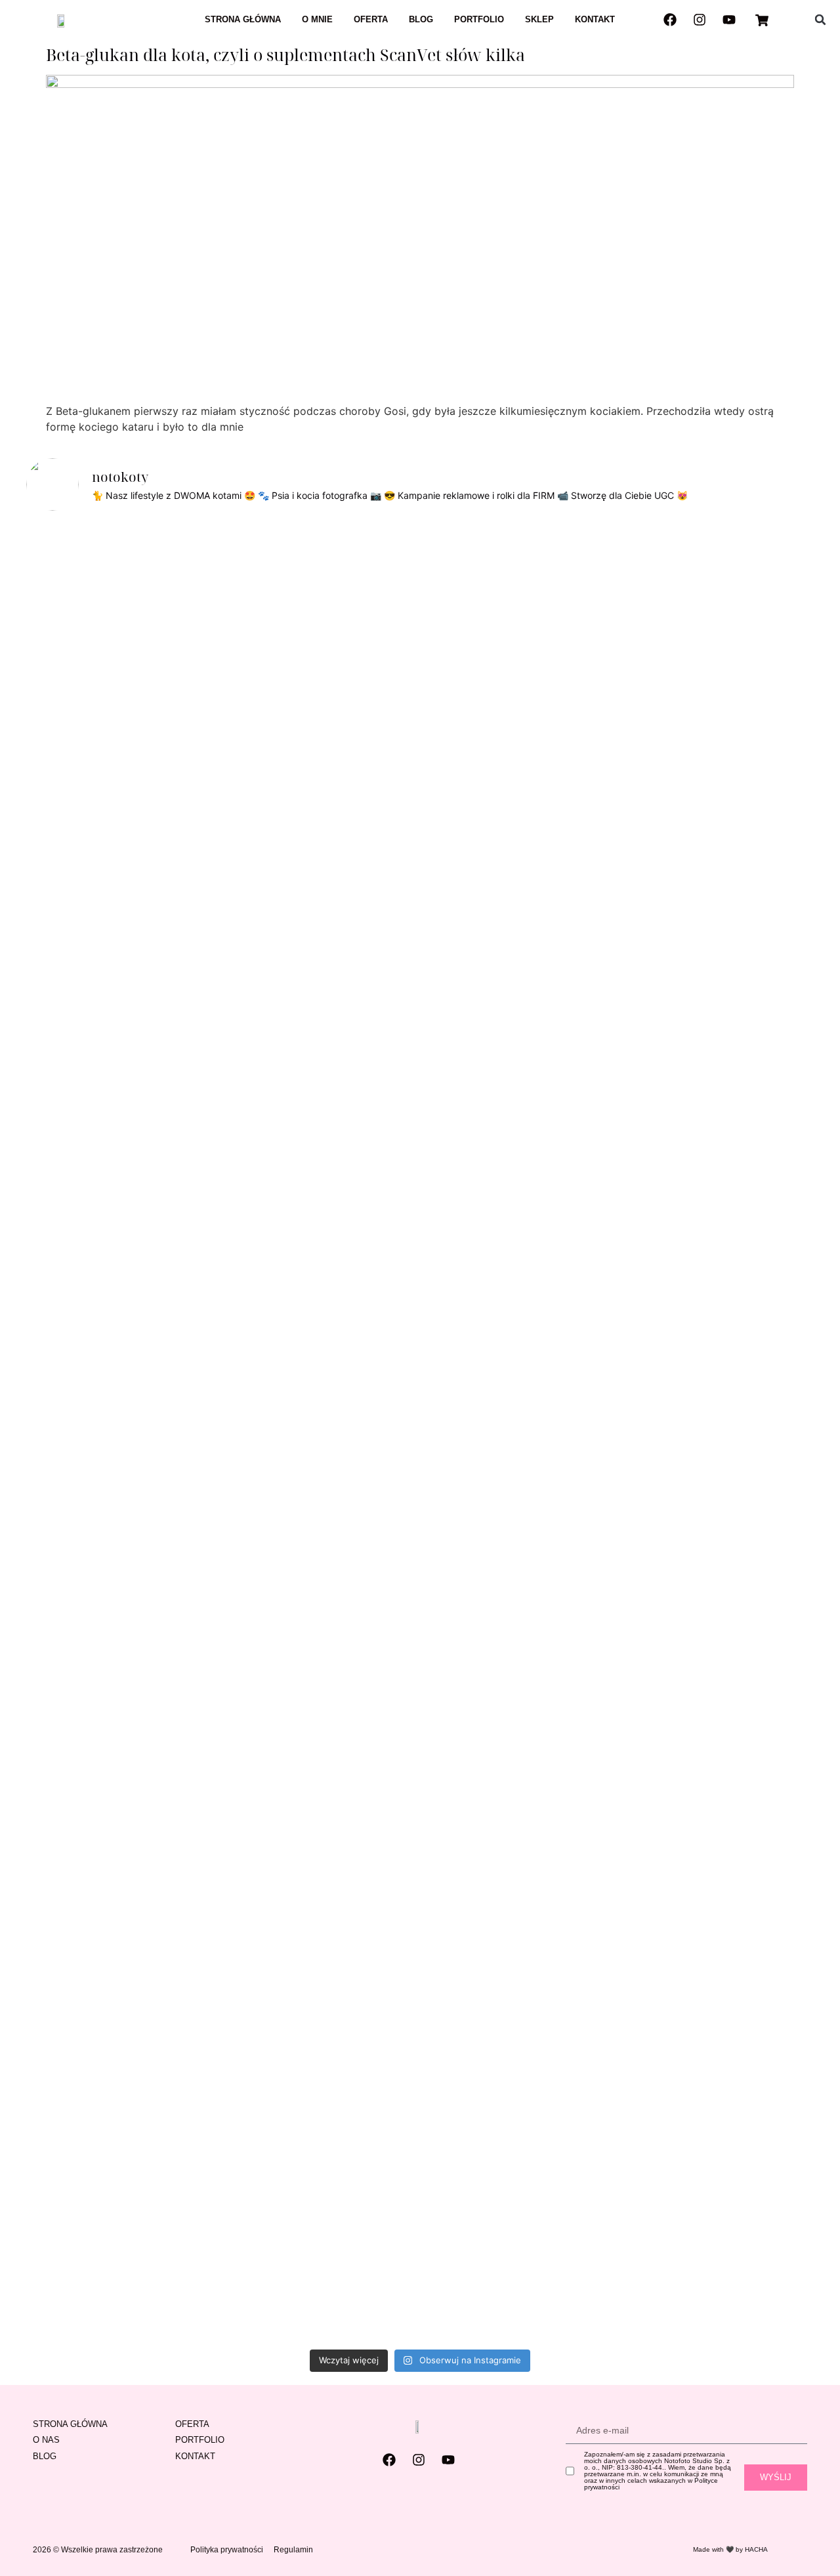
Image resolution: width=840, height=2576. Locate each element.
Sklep (539, 19)
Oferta (371, 19)
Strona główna (243, 19)
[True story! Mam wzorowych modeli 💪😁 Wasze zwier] (301, 645)
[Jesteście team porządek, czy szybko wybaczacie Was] (777, 849)
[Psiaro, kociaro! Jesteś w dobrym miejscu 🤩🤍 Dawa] (698, 676)
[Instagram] (700, 20)
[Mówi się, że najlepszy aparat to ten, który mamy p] (142, 912)
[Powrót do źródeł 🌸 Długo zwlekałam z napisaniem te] (460, 1432)
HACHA (756, 2549)
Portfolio (479, 19)
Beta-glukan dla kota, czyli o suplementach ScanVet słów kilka (285, 54)
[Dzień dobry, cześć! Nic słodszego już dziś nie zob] (380, 621)
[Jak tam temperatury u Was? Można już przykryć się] (221, 629)
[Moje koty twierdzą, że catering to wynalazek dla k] (63, 928)
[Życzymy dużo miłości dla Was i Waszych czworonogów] (619, 810)
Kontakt (595, 19)
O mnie (317, 19)
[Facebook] (670, 20)
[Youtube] (729, 20)
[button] (820, 20)
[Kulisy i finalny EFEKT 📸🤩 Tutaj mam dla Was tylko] (539, 928)
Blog (421, 19)
